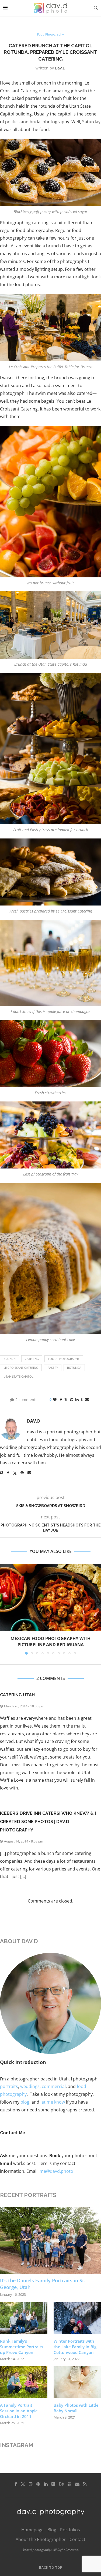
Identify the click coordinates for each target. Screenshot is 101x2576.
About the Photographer (41, 2539)
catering (32, 1359)
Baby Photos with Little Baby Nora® (76, 2408)
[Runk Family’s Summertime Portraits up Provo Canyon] (24, 2318)
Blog (52, 2530)
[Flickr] (53, 2484)
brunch (10, 1359)
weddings (30, 2086)
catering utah (17, 1695)
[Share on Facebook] (61, 1400)
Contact (77, 2539)
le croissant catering (21, 1368)
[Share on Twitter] (66, 1400)
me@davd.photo (56, 2171)
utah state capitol (18, 1376)
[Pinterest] (38, 2484)
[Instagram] (31, 2484)
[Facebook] (16, 2484)
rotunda (74, 1368)
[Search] (96, 8)
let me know (53, 2102)
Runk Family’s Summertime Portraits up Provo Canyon (22, 2347)
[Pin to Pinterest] (72, 1400)
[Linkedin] (46, 2484)
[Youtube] (69, 2484)
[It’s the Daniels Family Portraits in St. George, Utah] (50, 2240)
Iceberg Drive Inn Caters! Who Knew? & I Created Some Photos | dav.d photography (48, 1822)
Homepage (32, 2530)
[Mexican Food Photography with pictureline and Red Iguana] (50, 1597)
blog (25, 2102)
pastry (53, 1368)
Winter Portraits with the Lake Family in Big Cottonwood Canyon (75, 2347)
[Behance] (61, 2484)
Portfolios (70, 2530)
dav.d (60, 68)
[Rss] (85, 2484)
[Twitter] (23, 2484)
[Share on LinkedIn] (77, 1400)
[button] (5, 1609)
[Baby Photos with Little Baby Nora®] (77, 2382)
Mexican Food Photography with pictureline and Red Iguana (50, 1642)
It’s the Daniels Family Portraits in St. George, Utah (43, 2284)
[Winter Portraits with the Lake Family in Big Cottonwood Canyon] (77, 2318)
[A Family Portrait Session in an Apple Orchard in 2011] (24, 2382)
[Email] (77, 2484)
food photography (64, 1359)
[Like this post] (55, 1400)
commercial (54, 2086)
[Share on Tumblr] (82, 1400)
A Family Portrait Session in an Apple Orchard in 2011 (19, 2411)
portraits (9, 2086)
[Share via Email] (87, 1400)
